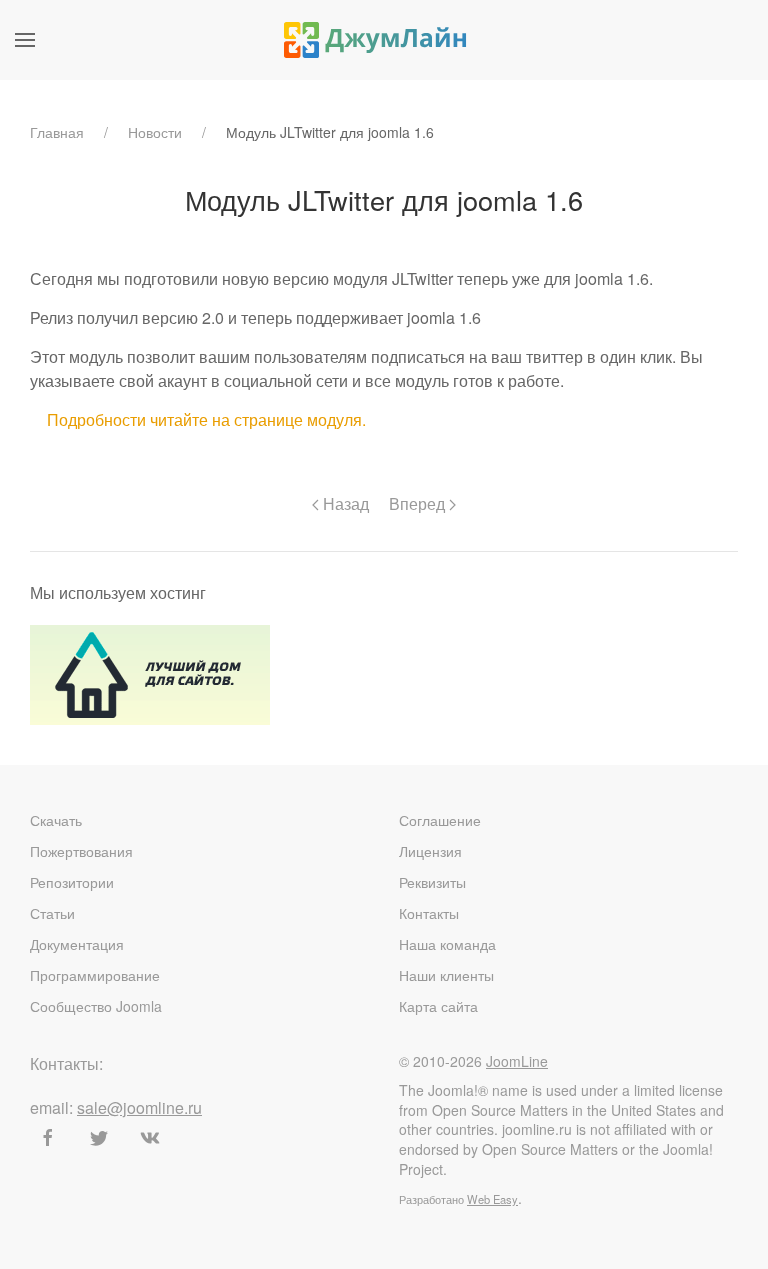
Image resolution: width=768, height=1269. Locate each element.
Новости (155, 132)
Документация (77, 944)
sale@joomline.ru (139, 1107)
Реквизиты (432, 882)
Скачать (56, 820)
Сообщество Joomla (96, 1006)
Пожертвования (81, 851)
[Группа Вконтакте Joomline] (150, 1138)
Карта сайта (438, 1006)
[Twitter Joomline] (99, 1138)
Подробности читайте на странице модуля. (206, 419)
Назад (344, 503)
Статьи (52, 913)
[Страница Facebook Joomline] (48, 1138)
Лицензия (430, 851)
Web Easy (492, 1199)
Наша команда (447, 944)
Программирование (95, 975)
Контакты (429, 913)
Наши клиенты (446, 975)
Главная (57, 132)
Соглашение (440, 820)
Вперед (419, 503)
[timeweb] (150, 672)
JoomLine (517, 1061)
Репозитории (72, 882)
